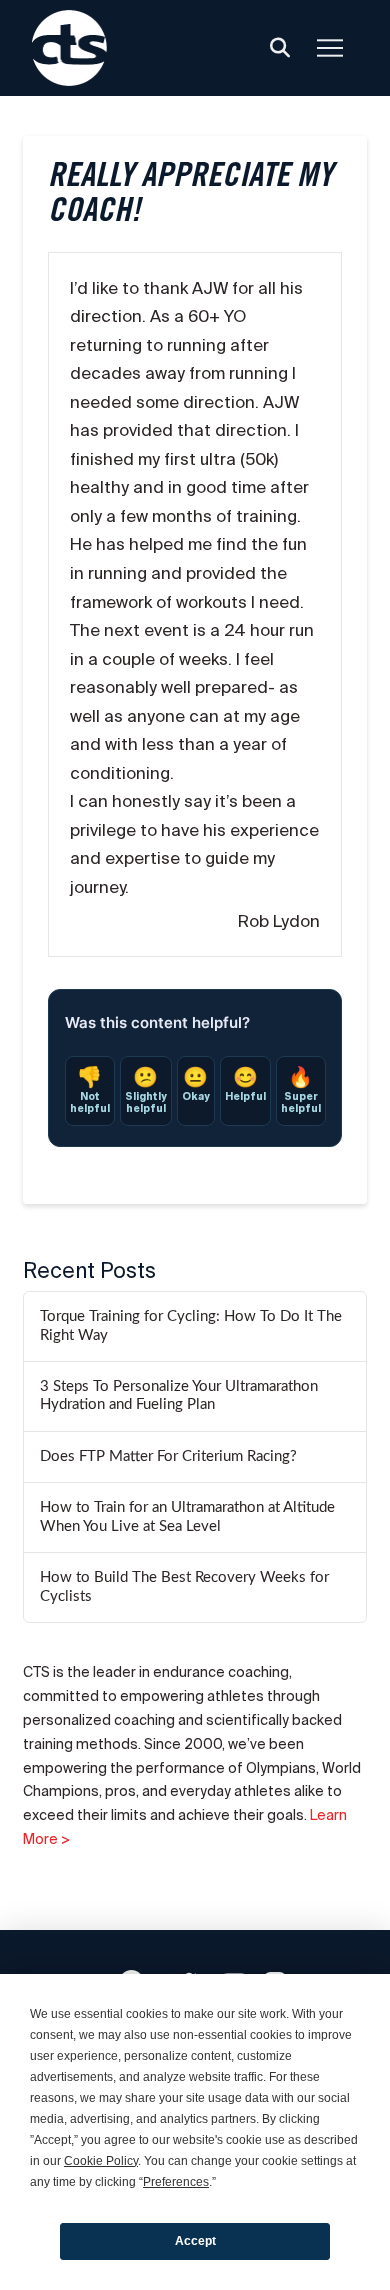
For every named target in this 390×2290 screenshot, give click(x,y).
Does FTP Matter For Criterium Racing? (168, 1456)
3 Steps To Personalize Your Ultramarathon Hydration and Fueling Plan (179, 1396)
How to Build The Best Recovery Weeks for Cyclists (184, 1587)
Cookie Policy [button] (101, 2161)
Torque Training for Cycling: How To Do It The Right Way (191, 1326)
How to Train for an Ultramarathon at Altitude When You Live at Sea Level (187, 1517)
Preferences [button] (176, 2182)
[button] (280, 48)
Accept (195, 2241)
